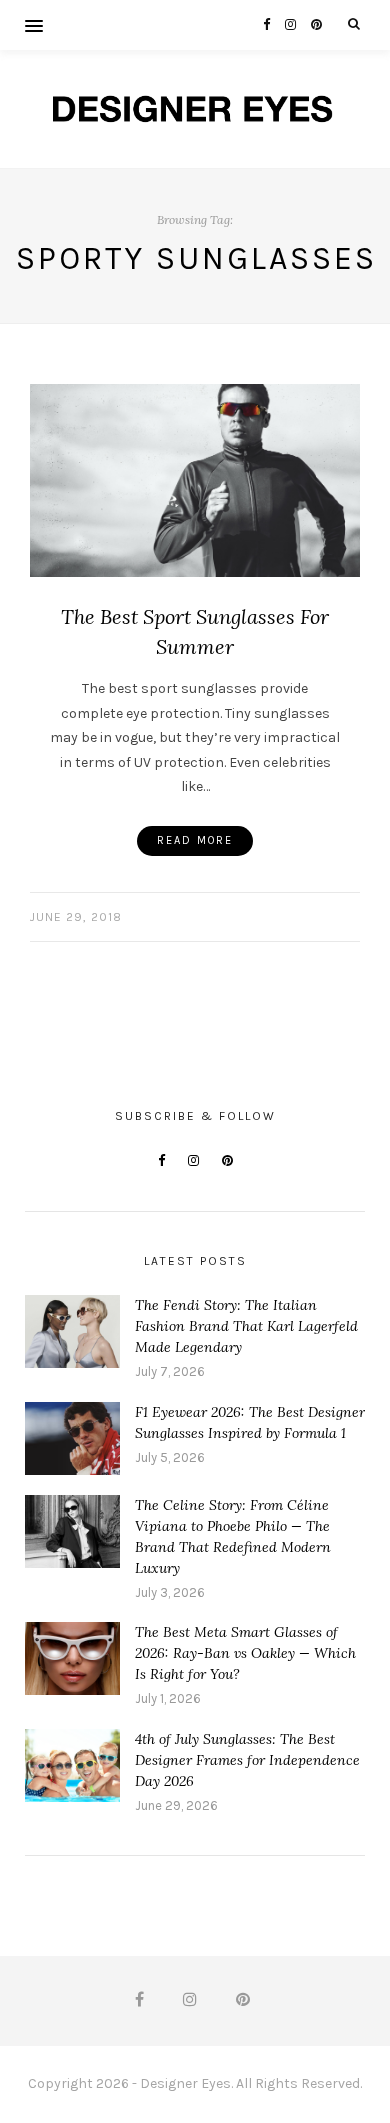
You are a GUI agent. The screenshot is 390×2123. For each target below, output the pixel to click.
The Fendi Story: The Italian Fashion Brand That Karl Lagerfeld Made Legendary (246, 1326)
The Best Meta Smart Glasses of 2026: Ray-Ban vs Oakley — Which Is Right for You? (245, 1653)
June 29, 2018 (76, 917)
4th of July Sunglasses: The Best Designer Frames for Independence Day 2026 (247, 1760)
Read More (195, 840)
